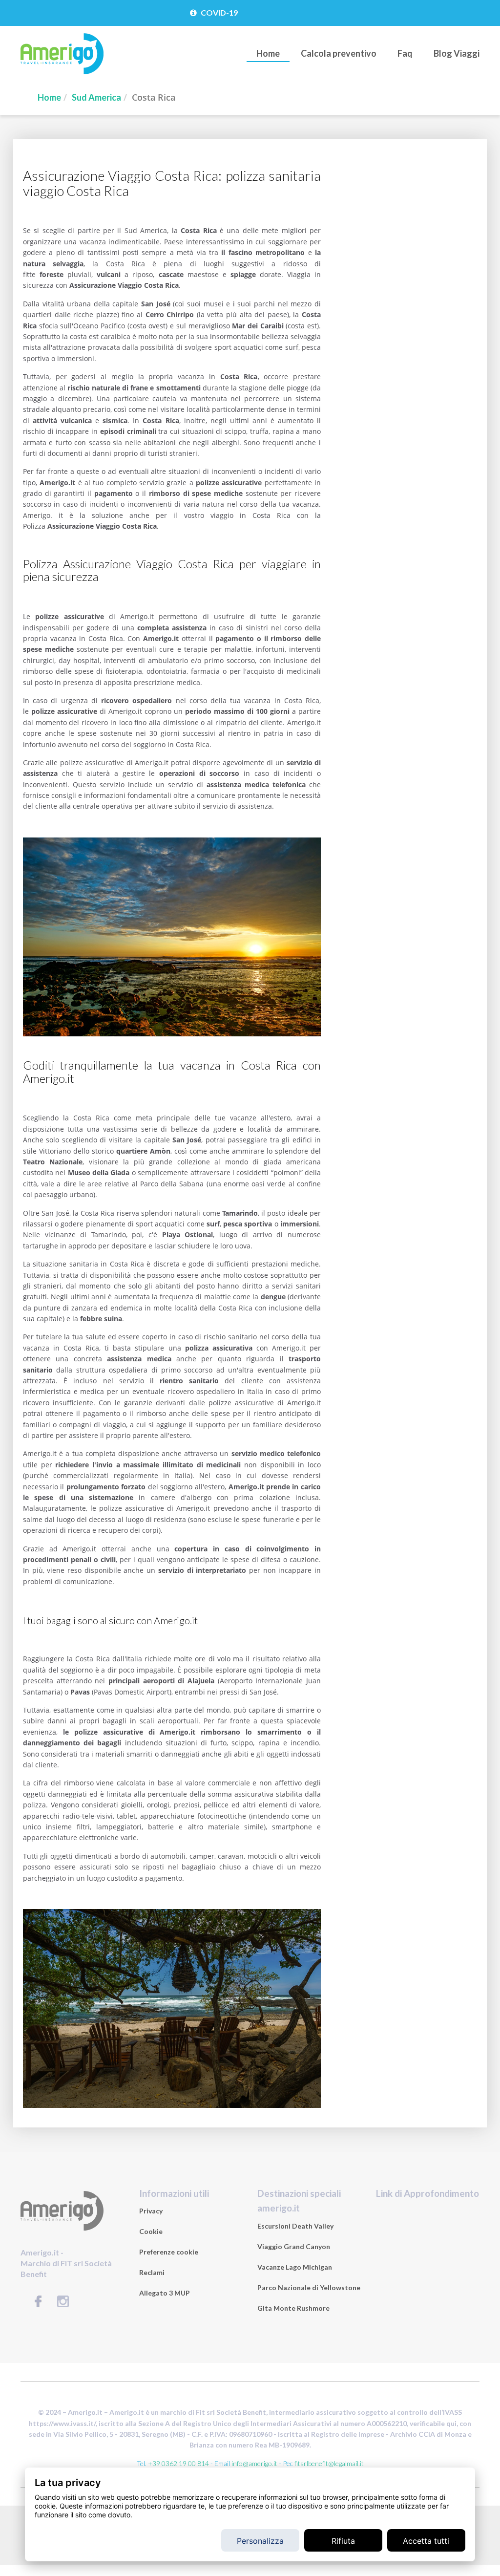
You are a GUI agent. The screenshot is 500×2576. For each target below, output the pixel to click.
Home (268, 53)
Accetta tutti (426, 2541)
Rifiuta (343, 2541)
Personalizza (260, 2541)
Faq (405, 53)
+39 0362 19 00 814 (178, 2463)
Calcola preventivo (339, 53)
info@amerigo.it (254, 2463)
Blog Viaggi (457, 53)
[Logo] (62, 72)
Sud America (96, 97)
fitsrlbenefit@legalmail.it (329, 2463)
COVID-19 (219, 12)
